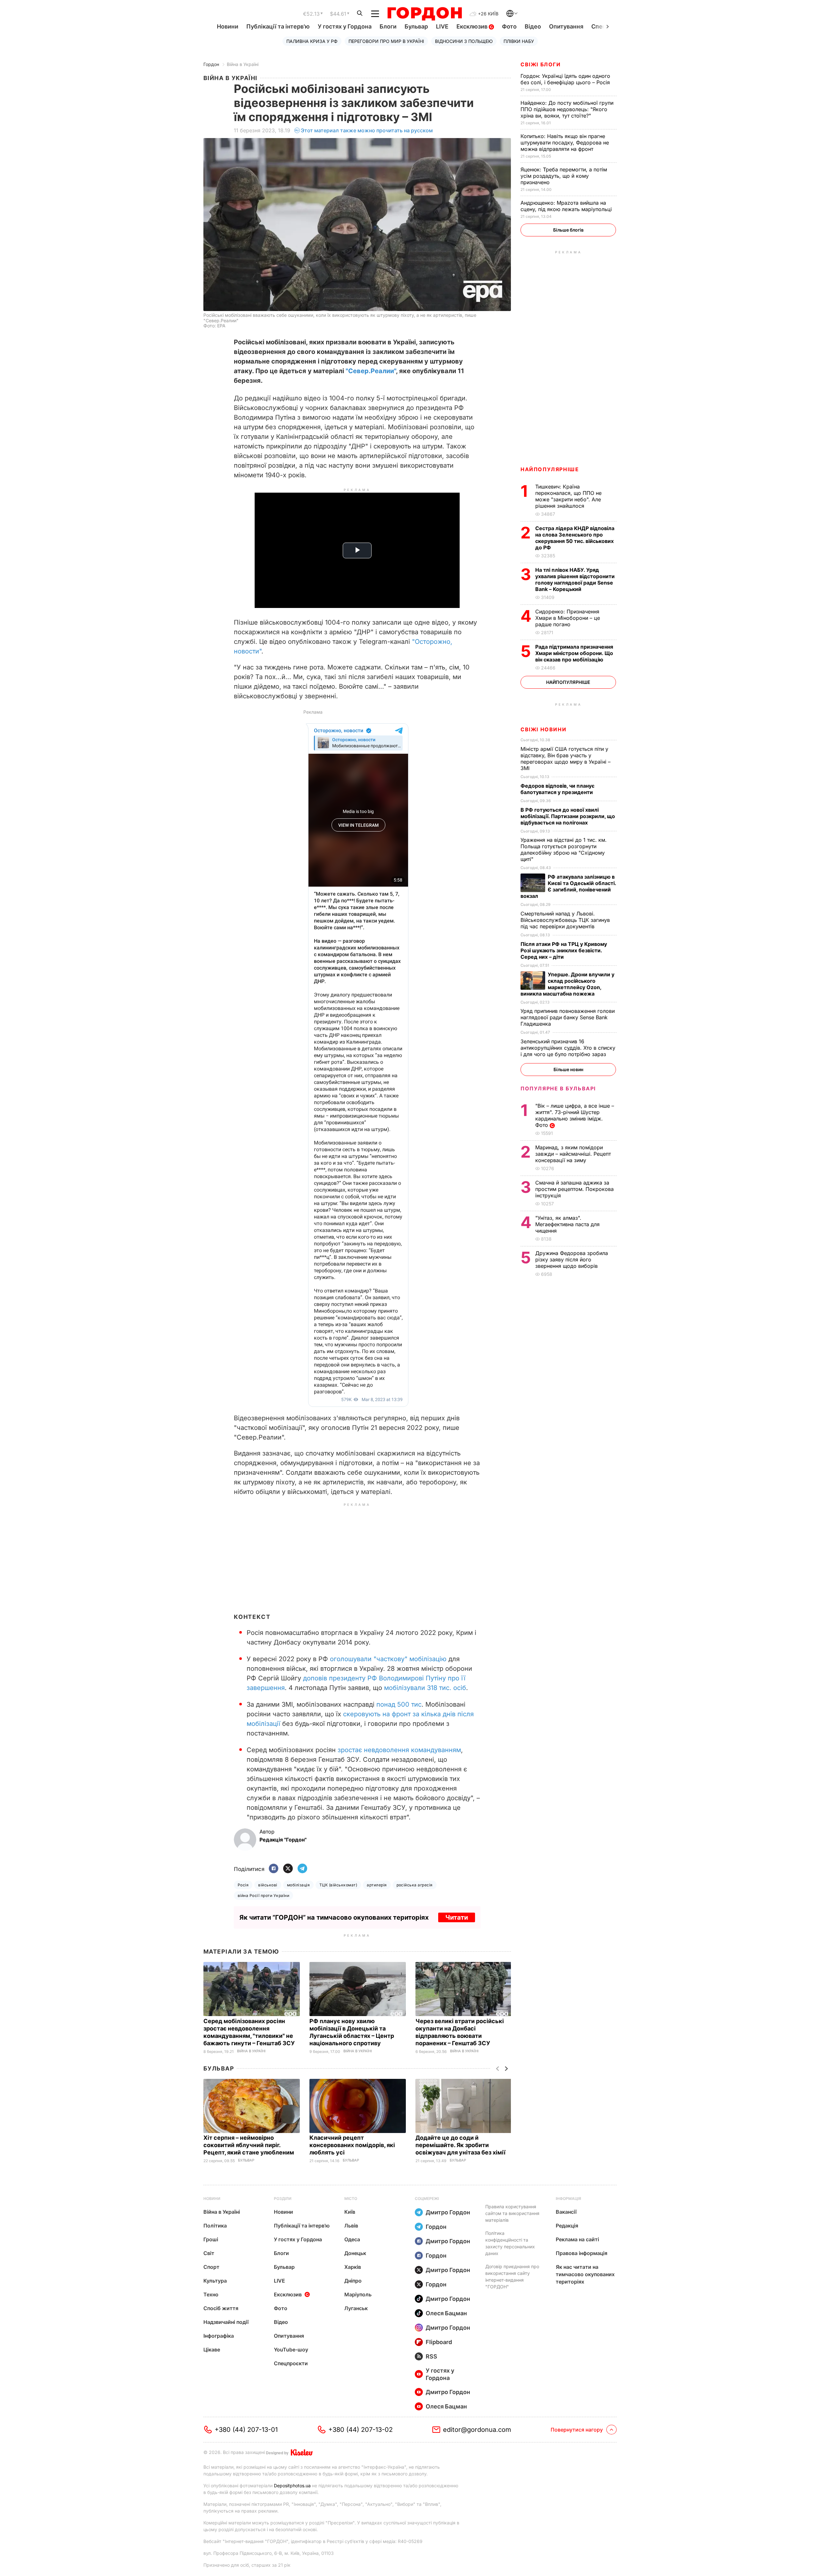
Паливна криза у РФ (312, 41)
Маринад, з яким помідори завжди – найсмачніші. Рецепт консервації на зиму (573, 1154)
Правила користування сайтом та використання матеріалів (512, 2213)
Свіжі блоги (541, 64)
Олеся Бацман (446, 2313)
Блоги (388, 26)
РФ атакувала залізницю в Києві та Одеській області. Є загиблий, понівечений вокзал (568, 886)
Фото (509, 26)
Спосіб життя (221, 2308)
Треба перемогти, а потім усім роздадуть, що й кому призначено (564, 176)
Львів (351, 2226)
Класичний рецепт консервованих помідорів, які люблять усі (352, 2145)
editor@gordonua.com (477, 2430)
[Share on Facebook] (274, 1869)
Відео (533, 26)
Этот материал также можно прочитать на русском (367, 130)
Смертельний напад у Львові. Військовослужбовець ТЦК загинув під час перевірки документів (565, 920)
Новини (228, 26)
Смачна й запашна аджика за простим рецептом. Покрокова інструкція (574, 1189)
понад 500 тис (399, 1704)
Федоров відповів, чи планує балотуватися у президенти (558, 789)
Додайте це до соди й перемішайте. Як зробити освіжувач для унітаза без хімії (461, 2145)
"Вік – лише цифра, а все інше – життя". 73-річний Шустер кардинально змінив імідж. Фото (575, 1115)
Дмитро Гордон (448, 2212)
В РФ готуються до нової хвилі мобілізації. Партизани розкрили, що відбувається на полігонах (568, 816)
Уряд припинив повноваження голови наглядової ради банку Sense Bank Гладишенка (568, 1017)
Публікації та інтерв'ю (278, 26)
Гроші (211, 2239)
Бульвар (416, 26)
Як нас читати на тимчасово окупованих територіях (585, 2274)
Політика (215, 2226)
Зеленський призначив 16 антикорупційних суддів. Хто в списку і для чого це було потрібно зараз (568, 1048)
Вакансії (566, 2212)
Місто (351, 2199)
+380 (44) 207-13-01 (246, 2430)
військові (268, 1885)
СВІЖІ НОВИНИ (543, 729)
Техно (211, 2294)
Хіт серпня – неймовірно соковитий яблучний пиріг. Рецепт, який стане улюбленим (249, 2145)
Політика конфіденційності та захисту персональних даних (510, 2243)
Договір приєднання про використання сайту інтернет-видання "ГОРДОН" (512, 2277)
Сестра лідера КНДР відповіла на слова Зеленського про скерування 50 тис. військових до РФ (575, 538)
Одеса (352, 2239)
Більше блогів (568, 230)
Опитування (566, 26)
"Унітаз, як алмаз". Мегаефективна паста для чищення (567, 1224)
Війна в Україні (243, 64)
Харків (353, 2267)
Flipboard (439, 2342)
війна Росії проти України (263, 1895)
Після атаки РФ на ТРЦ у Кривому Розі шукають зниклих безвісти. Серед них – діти (564, 950)
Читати (457, 1917)
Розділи (283, 2199)
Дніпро (353, 2281)
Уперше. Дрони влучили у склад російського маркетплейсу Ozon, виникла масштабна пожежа (567, 984)
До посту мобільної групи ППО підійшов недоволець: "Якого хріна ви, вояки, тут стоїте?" (567, 109)
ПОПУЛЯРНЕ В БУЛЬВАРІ (558, 1088)
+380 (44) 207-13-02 (361, 2430)
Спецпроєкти (291, 2363)
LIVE (442, 26)
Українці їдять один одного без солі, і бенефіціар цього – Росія (566, 79)
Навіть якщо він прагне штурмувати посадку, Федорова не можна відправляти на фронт (565, 143)
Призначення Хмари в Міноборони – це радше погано (568, 618)
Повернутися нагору (577, 2430)
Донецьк (355, 2253)
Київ (350, 2212)
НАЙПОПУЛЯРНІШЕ (550, 469)
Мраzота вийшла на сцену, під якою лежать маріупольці (567, 206)
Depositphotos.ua (292, 2486)
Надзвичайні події (226, 2322)
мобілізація (298, 1885)
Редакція (567, 2226)
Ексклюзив (473, 26)
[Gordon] (425, 14)
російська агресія (415, 1885)
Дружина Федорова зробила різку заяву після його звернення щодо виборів (572, 1259)
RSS (431, 2356)
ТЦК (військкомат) (338, 1885)
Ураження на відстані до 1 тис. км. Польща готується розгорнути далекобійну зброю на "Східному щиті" (564, 849)
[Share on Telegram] (302, 1869)
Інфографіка (219, 2336)
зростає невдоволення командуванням (399, 1750)
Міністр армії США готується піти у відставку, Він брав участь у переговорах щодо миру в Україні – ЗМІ (566, 759)
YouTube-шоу (291, 2350)
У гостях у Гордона (345, 26)
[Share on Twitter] (288, 1869)
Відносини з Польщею (464, 41)
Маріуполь (358, 2294)
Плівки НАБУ (519, 41)
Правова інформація (582, 2253)
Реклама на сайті (577, 2239)
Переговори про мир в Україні (386, 41)
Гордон (211, 64)
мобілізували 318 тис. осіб (425, 1688)
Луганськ (356, 2308)
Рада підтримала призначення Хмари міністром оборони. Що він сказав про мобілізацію (574, 653)
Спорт (211, 2267)
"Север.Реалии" (371, 371)
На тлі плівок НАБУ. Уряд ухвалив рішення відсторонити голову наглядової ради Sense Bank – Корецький (575, 579)
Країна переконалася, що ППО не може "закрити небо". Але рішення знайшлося (568, 496)
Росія (243, 1885)
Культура (215, 2281)
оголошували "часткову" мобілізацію (388, 1659)
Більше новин (568, 1069)
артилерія (377, 1885)
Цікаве (212, 2350)
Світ (209, 2253)
